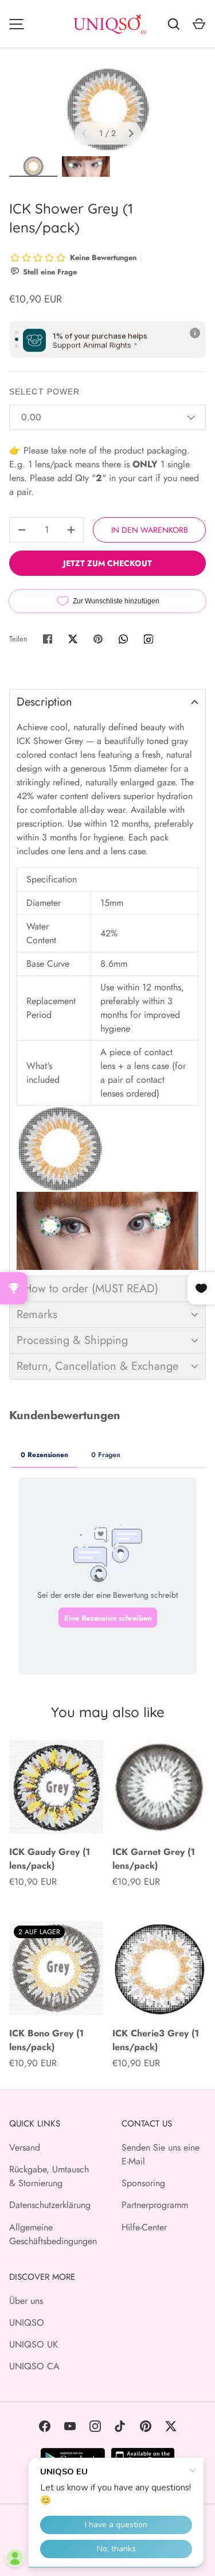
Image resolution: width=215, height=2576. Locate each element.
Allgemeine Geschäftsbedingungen (53, 2234)
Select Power (44, 392)
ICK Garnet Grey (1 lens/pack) (154, 1859)
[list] (107, 109)
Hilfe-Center (144, 2227)
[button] (107, 702)
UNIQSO (27, 2323)
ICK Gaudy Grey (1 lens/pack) (50, 1859)
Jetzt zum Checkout (107, 563)
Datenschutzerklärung (50, 2205)
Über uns (26, 2301)
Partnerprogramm (155, 2205)
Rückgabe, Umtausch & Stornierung (49, 2176)
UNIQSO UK (34, 2344)
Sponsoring (143, 2183)
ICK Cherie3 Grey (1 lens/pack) (156, 2040)
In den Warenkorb (150, 530)
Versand (25, 2147)
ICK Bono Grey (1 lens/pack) (46, 2040)
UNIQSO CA (34, 2366)
